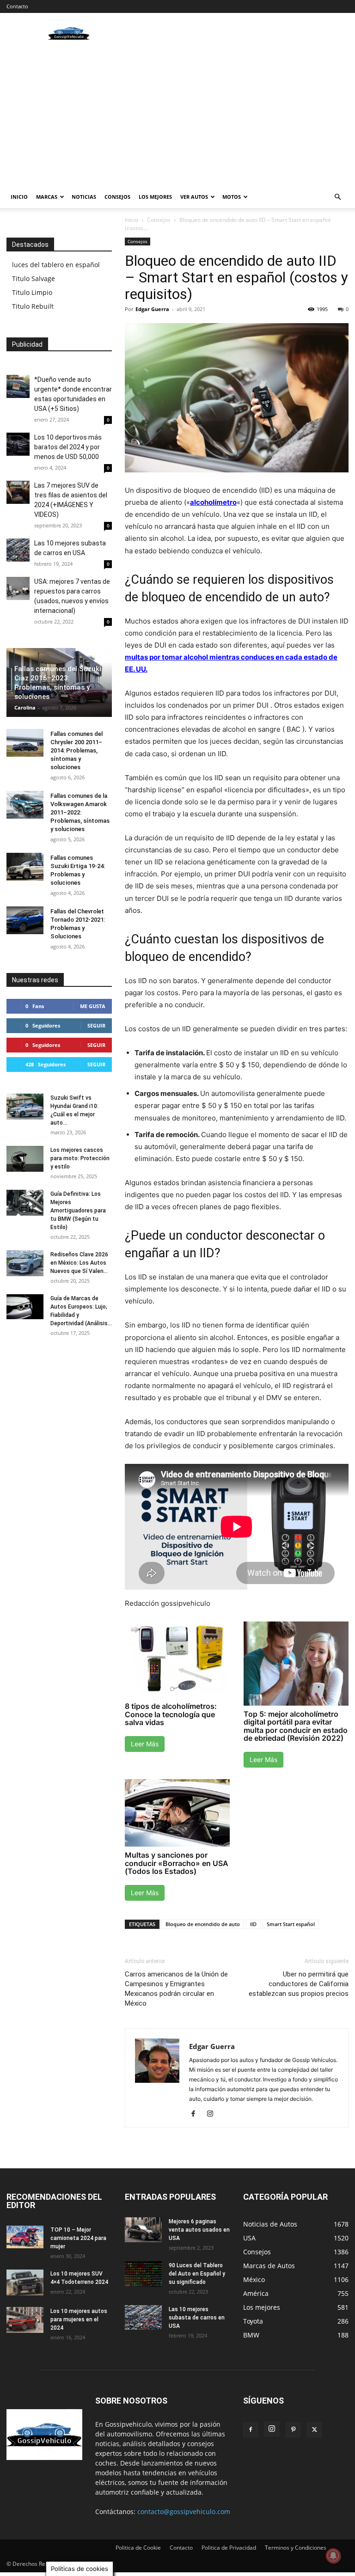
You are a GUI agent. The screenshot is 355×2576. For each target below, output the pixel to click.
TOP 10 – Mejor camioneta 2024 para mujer (78, 2238)
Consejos (117, 197)
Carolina (25, 707)
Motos (232, 197)
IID (253, 1924)
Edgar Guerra (152, 309)
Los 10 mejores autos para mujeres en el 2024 (79, 2319)
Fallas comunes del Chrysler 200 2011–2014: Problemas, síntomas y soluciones (77, 750)
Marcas (47, 197)
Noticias (84, 197)
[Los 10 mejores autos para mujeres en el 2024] (25, 2320)
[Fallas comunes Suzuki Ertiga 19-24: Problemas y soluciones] (25, 867)
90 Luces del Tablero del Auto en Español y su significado (197, 2274)
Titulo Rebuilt (33, 306)
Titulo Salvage (34, 278)
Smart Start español (291, 1924)
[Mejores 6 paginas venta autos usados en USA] (143, 2230)
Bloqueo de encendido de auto (203, 1924)
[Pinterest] (293, 2430)
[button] (337, 197)
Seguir (96, 1025)
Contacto (17, 6)
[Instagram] (213, 2114)
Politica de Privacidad (229, 2548)
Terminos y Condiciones (296, 2548)
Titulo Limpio (32, 292)
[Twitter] (314, 2430)
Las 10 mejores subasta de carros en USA (197, 2318)
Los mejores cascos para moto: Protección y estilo (80, 1158)
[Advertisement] (177, 116)
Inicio (19, 197)
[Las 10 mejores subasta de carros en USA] (18, 550)
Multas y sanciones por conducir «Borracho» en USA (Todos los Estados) (177, 1863)
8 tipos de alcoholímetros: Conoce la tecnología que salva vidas (171, 1714)
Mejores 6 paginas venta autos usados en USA (199, 2230)
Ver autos (194, 197)
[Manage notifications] (333, 2556)
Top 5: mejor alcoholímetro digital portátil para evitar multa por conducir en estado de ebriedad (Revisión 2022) (296, 1726)
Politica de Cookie (138, 2548)
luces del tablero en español (56, 265)
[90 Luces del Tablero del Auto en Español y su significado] (143, 2274)
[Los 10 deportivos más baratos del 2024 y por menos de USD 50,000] (18, 444)
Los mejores (155, 197)
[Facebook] (197, 2114)
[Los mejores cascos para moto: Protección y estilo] (25, 1159)
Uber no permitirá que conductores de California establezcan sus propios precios (299, 1984)
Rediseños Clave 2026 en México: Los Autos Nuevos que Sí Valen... (79, 1263)
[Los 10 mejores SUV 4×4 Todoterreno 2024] (25, 2282)
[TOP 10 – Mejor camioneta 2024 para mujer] (25, 2237)
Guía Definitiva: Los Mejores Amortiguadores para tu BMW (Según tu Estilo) (78, 1211)
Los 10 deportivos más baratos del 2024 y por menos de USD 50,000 (68, 447)
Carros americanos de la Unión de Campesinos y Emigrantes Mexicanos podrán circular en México (176, 1989)
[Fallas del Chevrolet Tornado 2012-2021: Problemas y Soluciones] (25, 920)
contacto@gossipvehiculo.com (184, 2512)
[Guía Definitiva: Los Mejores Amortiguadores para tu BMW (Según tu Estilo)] (25, 1203)
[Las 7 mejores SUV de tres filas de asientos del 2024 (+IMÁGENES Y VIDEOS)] (18, 492)
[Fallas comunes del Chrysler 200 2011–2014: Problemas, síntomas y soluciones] (25, 743)
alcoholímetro (213, 502)
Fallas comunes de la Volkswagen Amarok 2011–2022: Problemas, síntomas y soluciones (80, 812)
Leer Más (145, 1744)
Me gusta (93, 1006)
